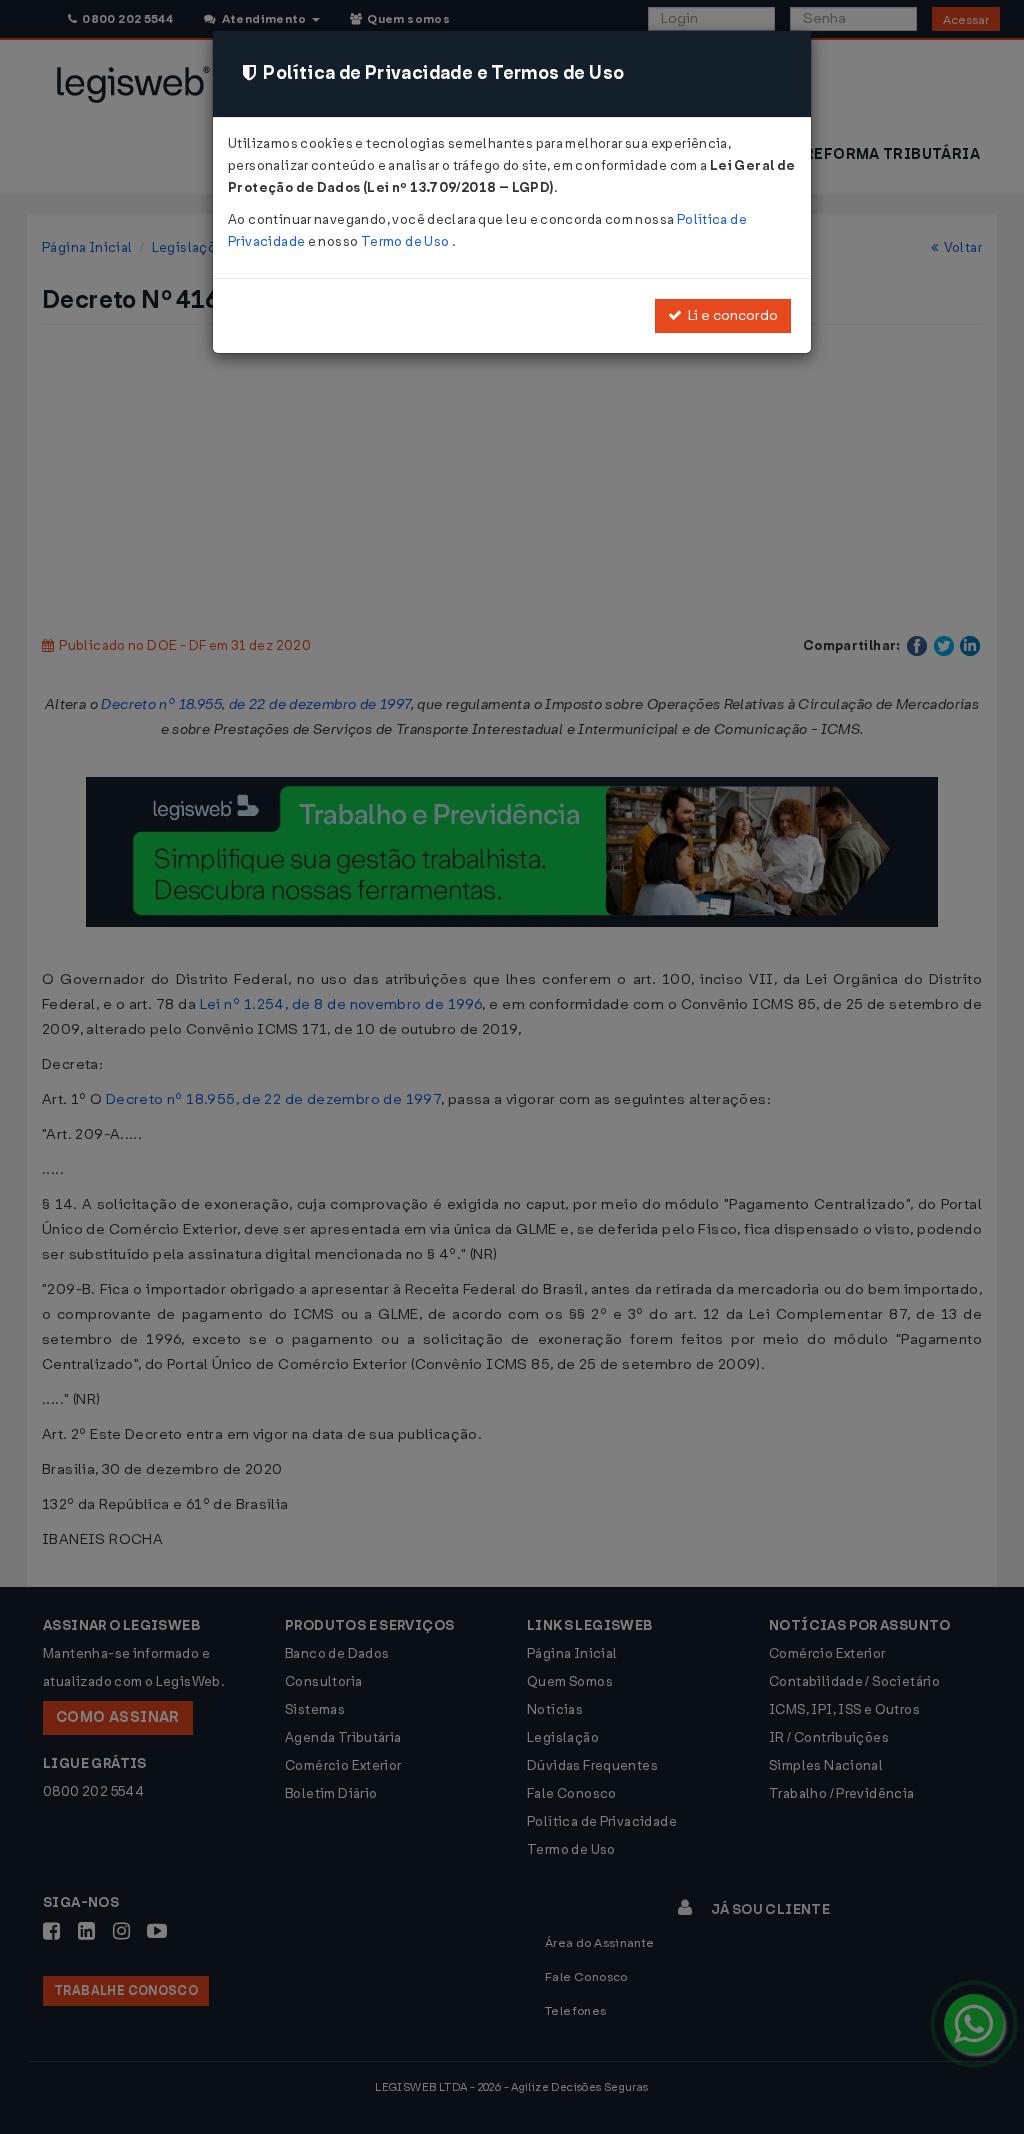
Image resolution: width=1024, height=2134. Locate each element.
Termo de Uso (406, 241)
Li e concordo (730, 315)
